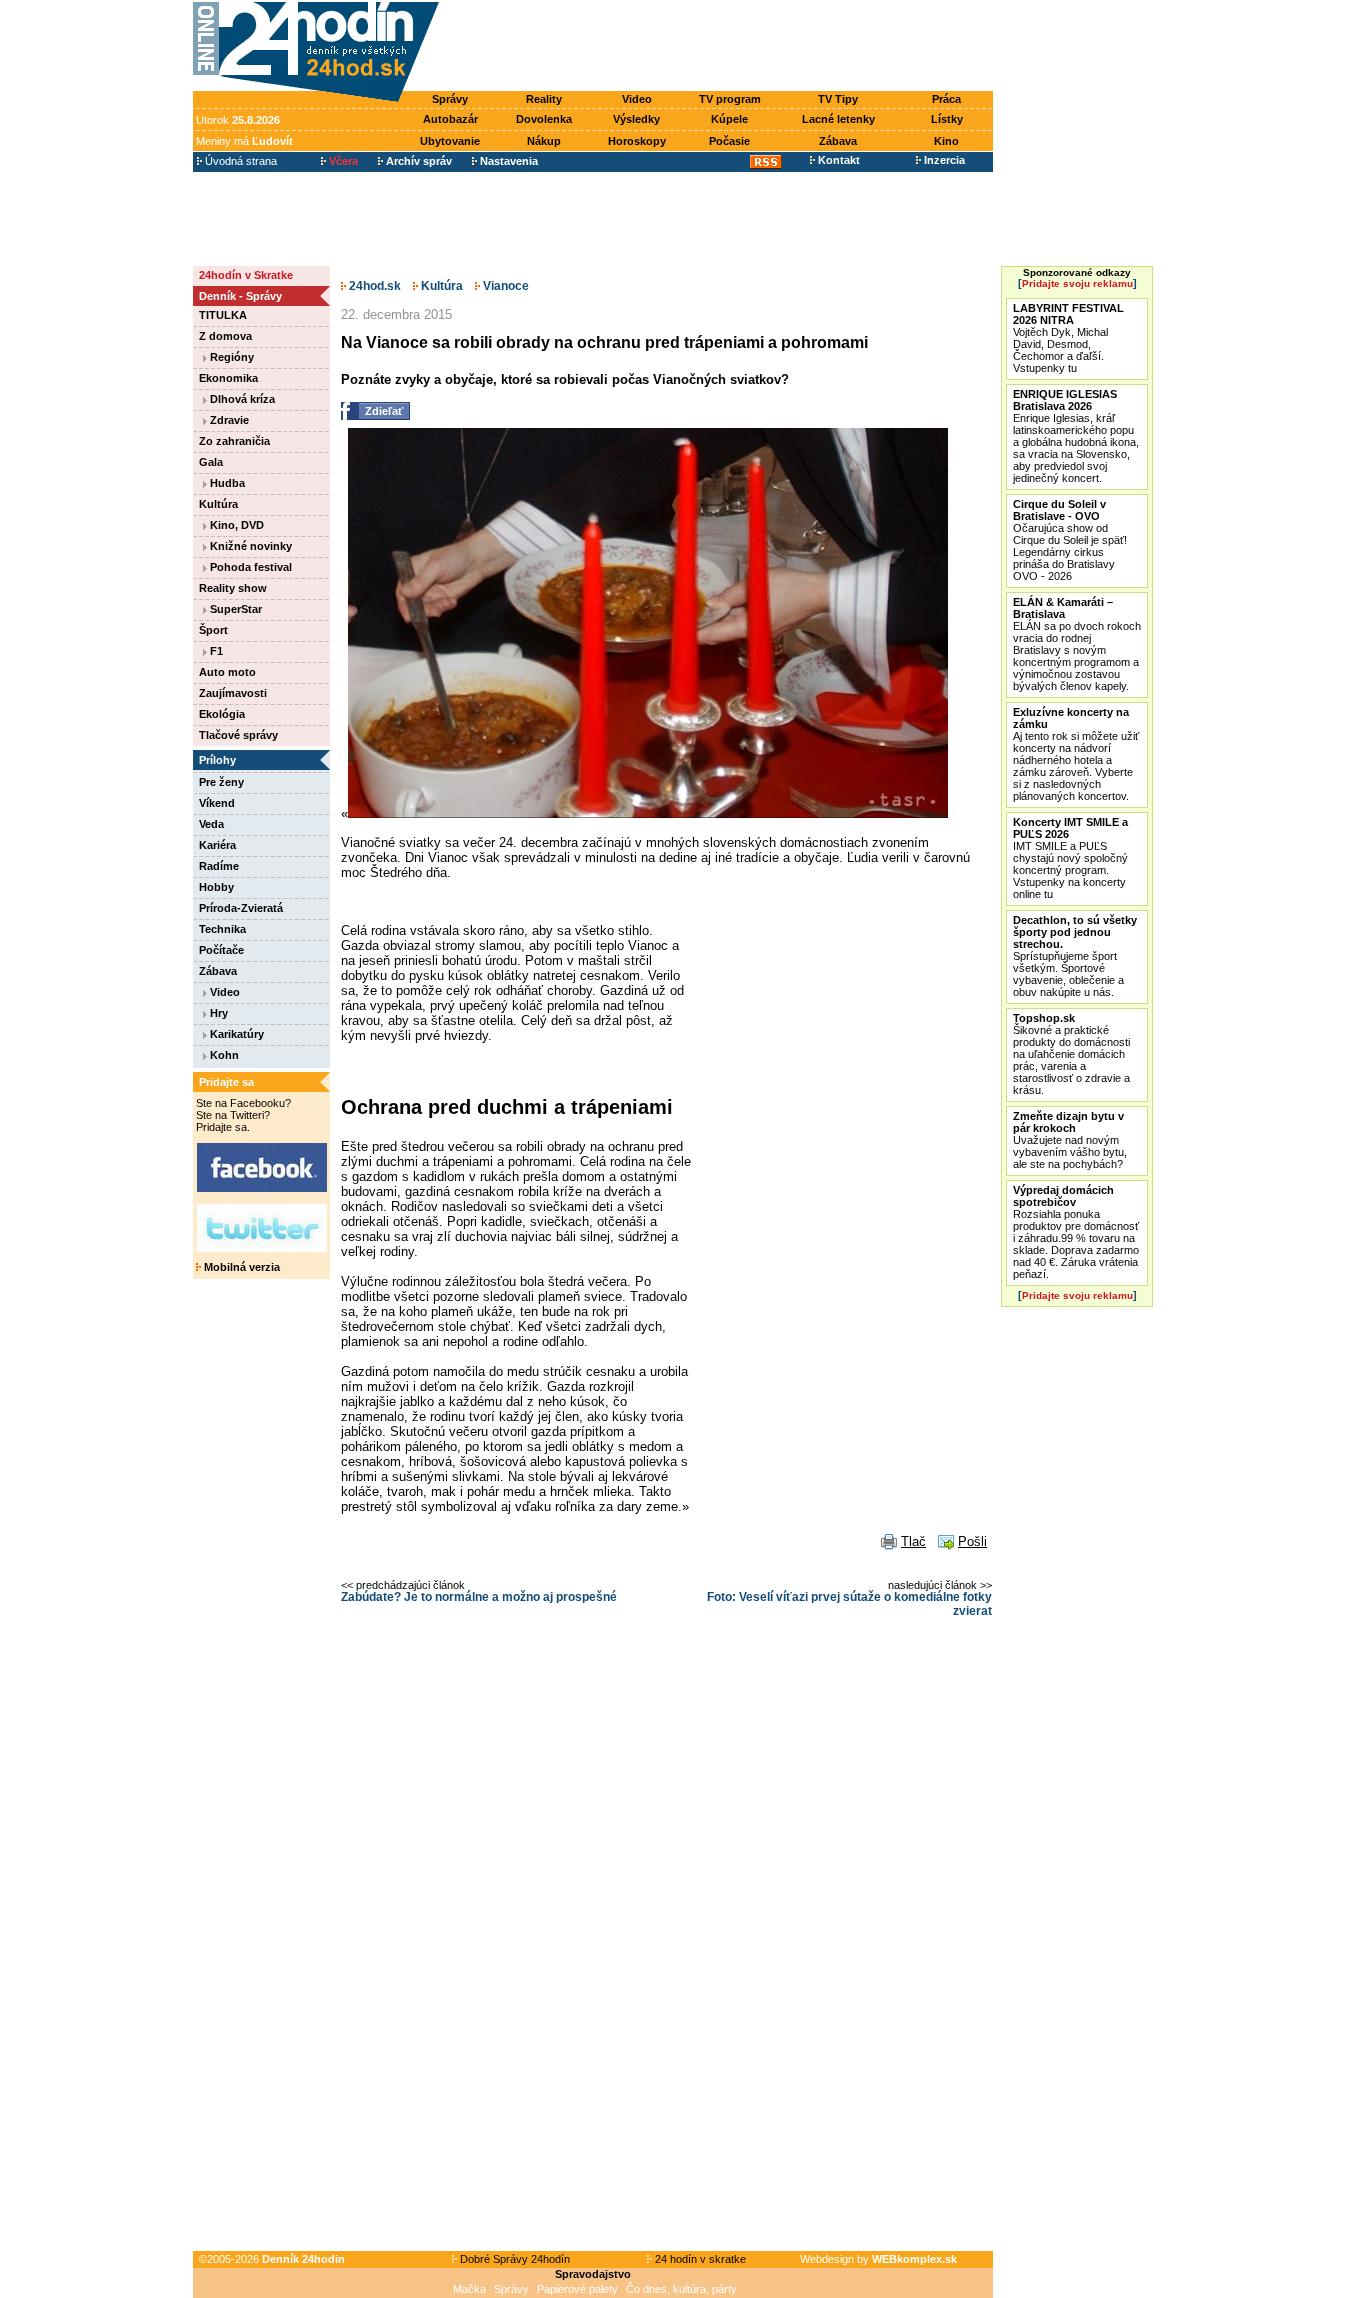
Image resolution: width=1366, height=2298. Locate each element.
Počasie (729, 141)
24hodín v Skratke (246, 275)
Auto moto (227, 672)
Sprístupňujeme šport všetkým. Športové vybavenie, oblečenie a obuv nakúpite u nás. (1075, 956)
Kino (946, 141)
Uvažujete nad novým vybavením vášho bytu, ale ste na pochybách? (1070, 1140)
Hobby (216, 887)
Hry (217, 1013)
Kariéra (217, 845)
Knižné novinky (249, 546)
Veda (211, 824)
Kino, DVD (235, 525)
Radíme (219, 866)
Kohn (223, 1055)
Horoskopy (637, 141)
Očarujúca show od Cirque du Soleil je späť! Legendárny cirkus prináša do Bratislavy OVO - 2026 (1070, 540)
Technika (222, 929)
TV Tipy (838, 99)
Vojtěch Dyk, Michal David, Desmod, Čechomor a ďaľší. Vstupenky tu (1068, 338)
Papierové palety (577, 2289)
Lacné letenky (838, 119)
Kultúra (218, 504)
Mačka (469, 2289)
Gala (211, 462)
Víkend (217, 803)
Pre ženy (221, 782)
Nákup (544, 141)
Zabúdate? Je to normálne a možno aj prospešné (479, 1597)
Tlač (913, 1541)
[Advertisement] (721, 47)
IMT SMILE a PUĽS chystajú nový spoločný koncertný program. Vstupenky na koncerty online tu (1070, 858)
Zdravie (228, 420)
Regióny (230, 357)
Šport (213, 630)
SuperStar (234, 609)
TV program (730, 99)
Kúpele (729, 119)
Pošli (972, 1541)
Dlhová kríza (241, 399)
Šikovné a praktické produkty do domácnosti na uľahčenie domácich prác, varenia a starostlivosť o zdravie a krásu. (1071, 1054)
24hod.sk (373, 286)
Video (637, 99)
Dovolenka (544, 119)
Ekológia (222, 714)
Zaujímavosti (233, 693)
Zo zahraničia (234, 441)
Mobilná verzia (240, 1267)
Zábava (838, 141)
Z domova (225, 336)
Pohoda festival (249, 567)
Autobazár (450, 119)
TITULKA (223, 315)
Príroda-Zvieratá (241, 908)
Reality (544, 99)
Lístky (947, 119)
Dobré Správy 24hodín (513, 2259)
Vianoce (504, 286)
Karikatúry (235, 1034)
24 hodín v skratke (699, 2259)
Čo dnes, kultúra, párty (681, 2289)
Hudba (226, 483)
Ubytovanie (450, 141)
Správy (450, 99)
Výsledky (636, 119)
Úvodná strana (239, 161)
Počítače (221, 950)
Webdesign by (878, 2259)
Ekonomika (228, 378)
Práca (946, 99)
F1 (215, 651)
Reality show (233, 588)
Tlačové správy (238, 735)
